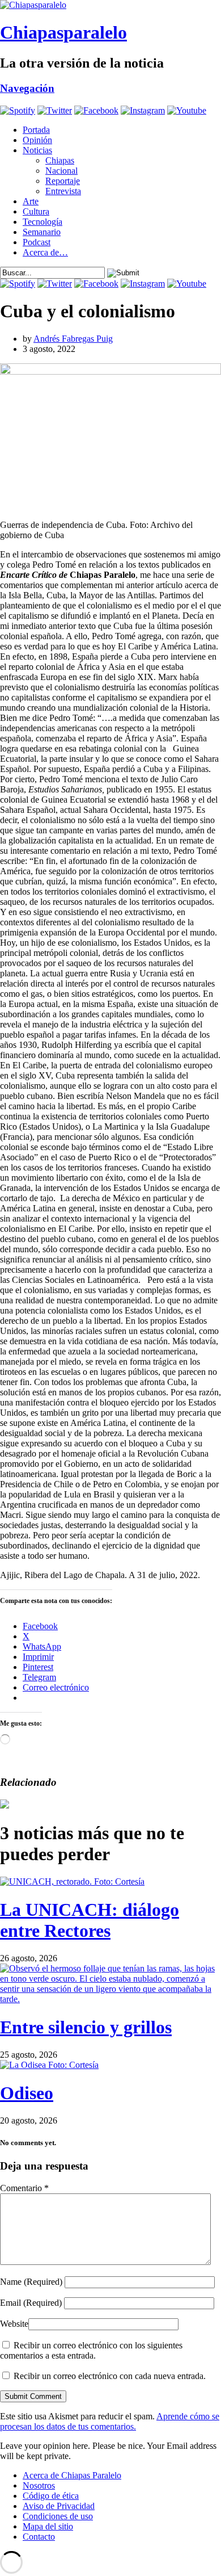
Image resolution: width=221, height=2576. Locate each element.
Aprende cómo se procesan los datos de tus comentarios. (110, 2421)
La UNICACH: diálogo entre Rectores (90, 1920)
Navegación (27, 88)
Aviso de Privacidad (59, 2506)
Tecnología (42, 222)
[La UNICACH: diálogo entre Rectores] (72, 1881)
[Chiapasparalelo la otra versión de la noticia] (110, 5)
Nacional (61, 171)
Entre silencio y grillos (86, 2027)
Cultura (36, 211)
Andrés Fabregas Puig (73, 339)
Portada (36, 130)
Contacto (39, 2537)
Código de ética (51, 2496)
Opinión (37, 140)
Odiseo (27, 2093)
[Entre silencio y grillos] (110, 1999)
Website (14, 2324)
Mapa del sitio (48, 2526)
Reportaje (63, 181)
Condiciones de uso (58, 2516)
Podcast (37, 242)
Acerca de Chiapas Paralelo (72, 2475)
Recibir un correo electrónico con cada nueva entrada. (110, 2376)
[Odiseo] (49, 2065)
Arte (31, 201)
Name (31, 2282)
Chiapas (60, 160)
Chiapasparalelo (63, 32)
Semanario (42, 232)
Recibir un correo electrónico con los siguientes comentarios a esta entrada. (91, 2350)
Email (31, 2303)
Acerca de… (45, 252)
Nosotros (39, 2485)
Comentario (24, 2188)
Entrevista (63, 191)
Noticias (37, 150)
